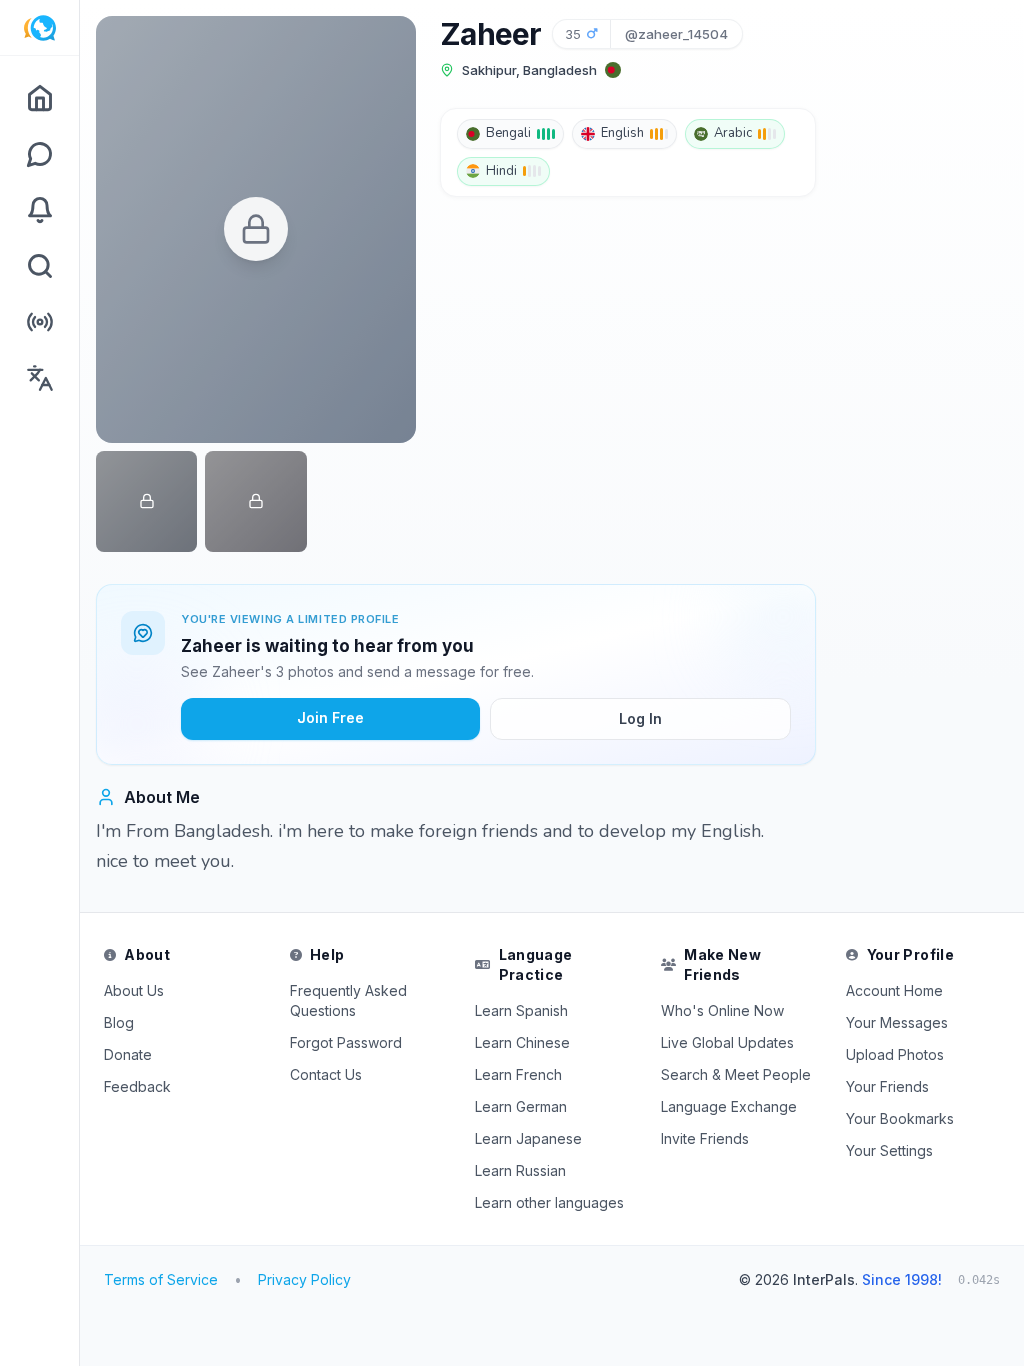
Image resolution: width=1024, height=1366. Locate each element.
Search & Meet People (736, 1074)
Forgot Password (346, 1042)
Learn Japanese (528, 1138)
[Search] (39, 266)
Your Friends (887, 1086)
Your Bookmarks (900, 1118)
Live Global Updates (727, 1042)
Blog (119, 1022)
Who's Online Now (722, 1010)
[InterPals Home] (39, 28)
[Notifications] (39, 210)
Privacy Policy (304, 1279)
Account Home (894, 990)
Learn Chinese (522, 1042)
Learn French (518, 1074)
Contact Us (326, 1074)
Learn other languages (549, 1202)
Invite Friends (705, 1138)
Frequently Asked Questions (348, 1000)
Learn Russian (520, 1170)
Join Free (330, 717)
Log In (640, 718)
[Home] (39, 98)
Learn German (521, 1106)
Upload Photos (895, 1054)
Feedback (137, 1086)
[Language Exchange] (39, 378)
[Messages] (39, 154)
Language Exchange (729, 1106)
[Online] (39, 322)
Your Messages (897, 1022)
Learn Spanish (521, 1010)
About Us (134, 990)
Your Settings (889, 1150)
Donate (128, 1054)
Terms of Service (161, 1279)
